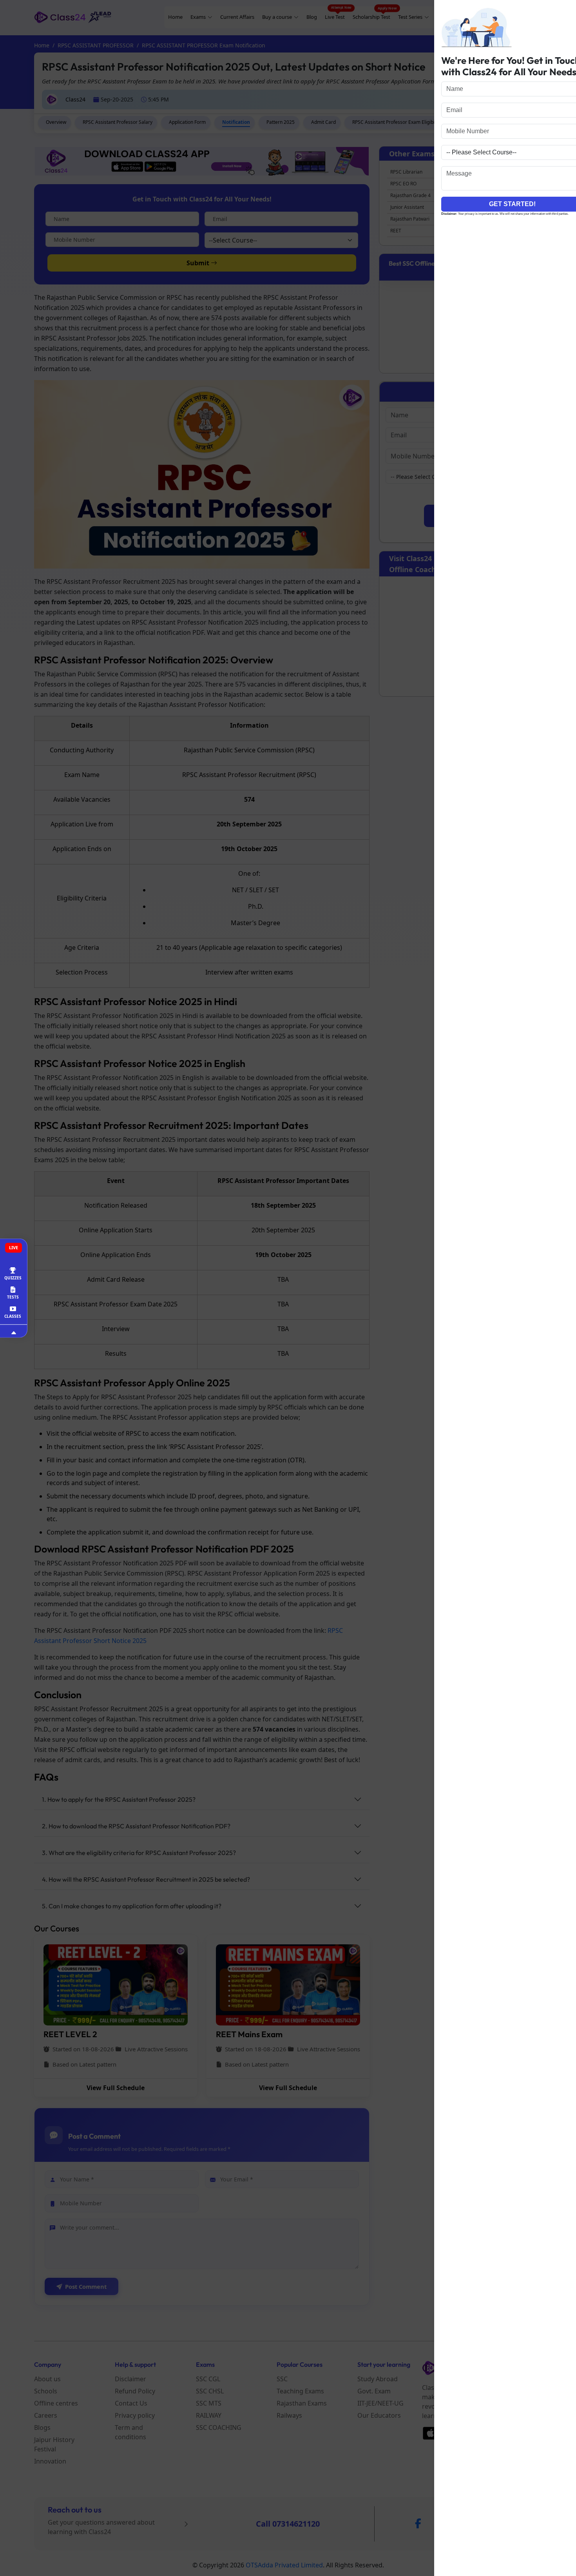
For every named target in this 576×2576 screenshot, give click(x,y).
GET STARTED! (498, 204)
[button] (569, 10)
